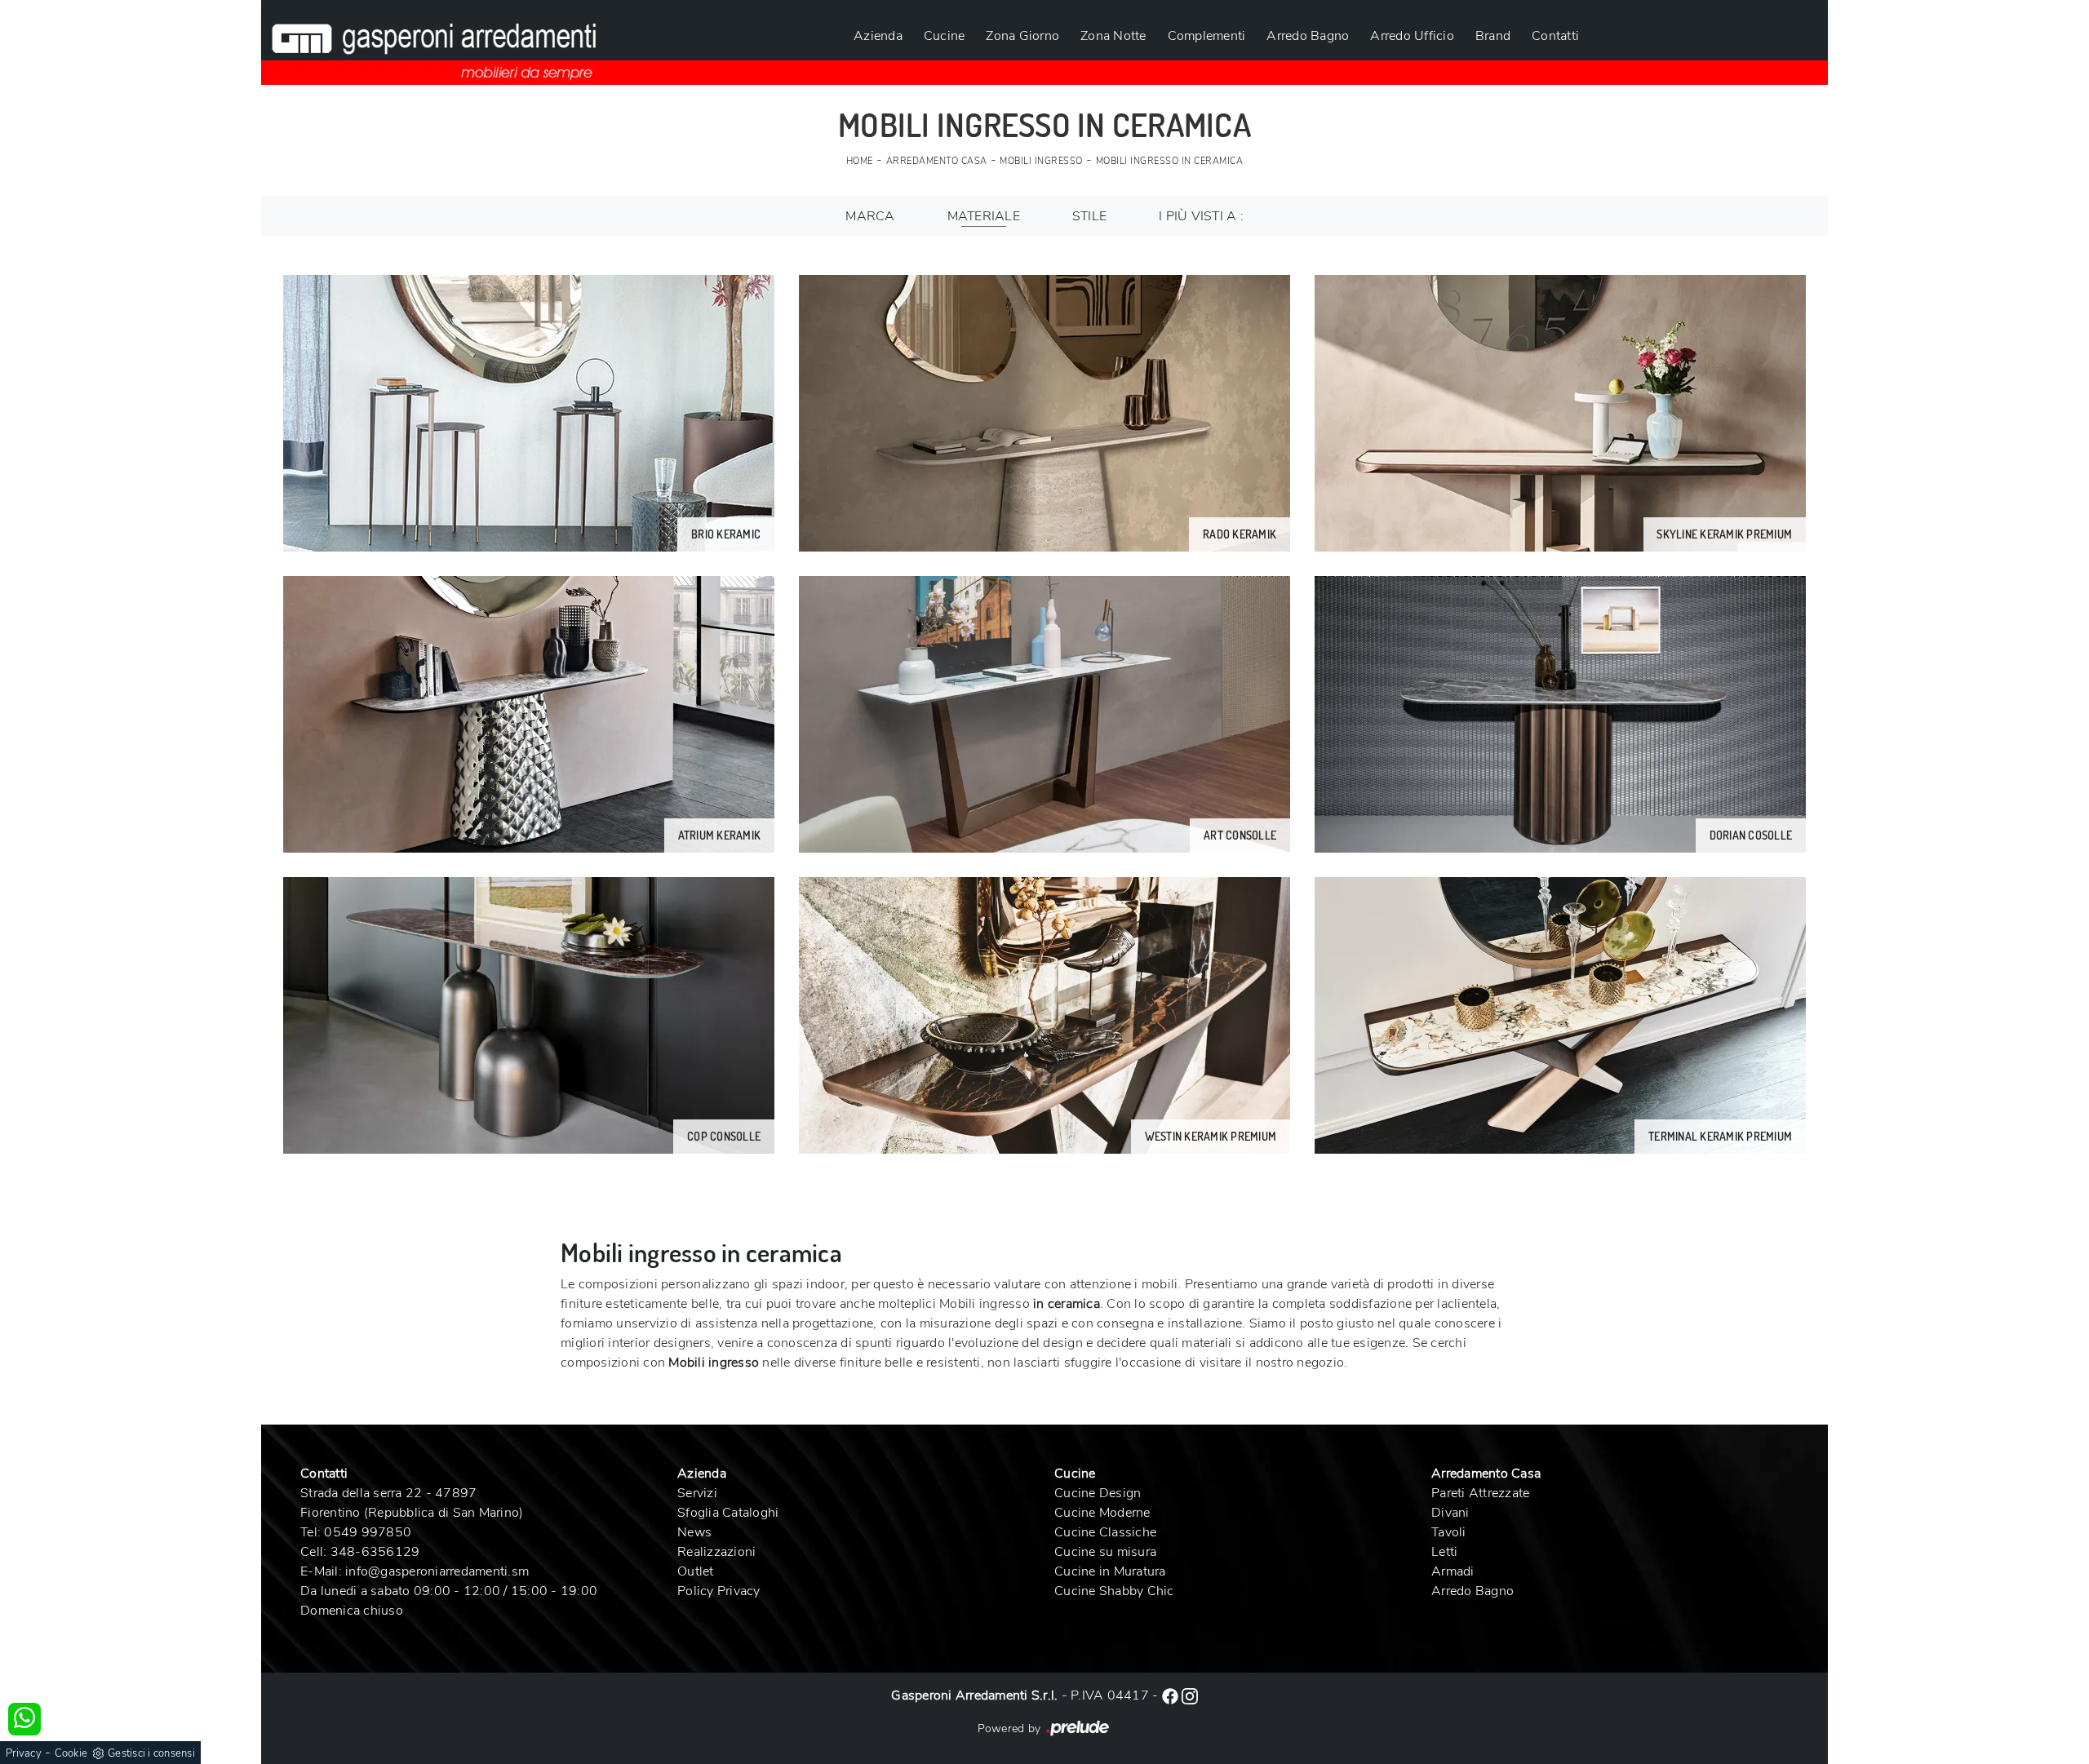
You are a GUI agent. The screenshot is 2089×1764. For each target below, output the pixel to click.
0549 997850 (368, 1532)
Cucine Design (1098, 1493)
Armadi (1453, 1571)
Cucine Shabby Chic (1114, 1591)
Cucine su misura (1105, 1552)
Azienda (878, 36)
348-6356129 (375, 1552)
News (694, 1532)
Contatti (1555, 36)
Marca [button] (870, 216)
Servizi (697, 1493)
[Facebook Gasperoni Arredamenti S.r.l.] (1172, 1695)
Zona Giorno (1022, 36)
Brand (1493, 36)
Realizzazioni (716, 1552)
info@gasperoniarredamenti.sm (437, 1571)
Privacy (24, 1753)
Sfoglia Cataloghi (728, 1513)
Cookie (71, 1753)
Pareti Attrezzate (1480, 1493)
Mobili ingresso (1041, 161)
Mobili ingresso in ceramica (1170, 161)
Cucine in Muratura (1110, 1571)
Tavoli (1449, 1532)
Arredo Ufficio (1412, 36)
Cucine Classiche (1105, 1532)
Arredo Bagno (1308, 36)
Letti (1444, 1552)
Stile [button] (1089, 216)
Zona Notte (1113, 36)
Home (860, 161)
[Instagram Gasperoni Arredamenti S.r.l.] (1190, 1695)
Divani (1450, 1513)
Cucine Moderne (1102, 1513)
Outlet (696, 1571)
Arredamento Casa (937, 161)
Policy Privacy (719, 1591)
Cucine (945, 36)
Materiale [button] (984, 216)
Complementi (1207, 36)
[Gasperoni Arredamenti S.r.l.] (434, 42)
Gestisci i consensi (151, 1753)
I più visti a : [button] (1201, 216)
